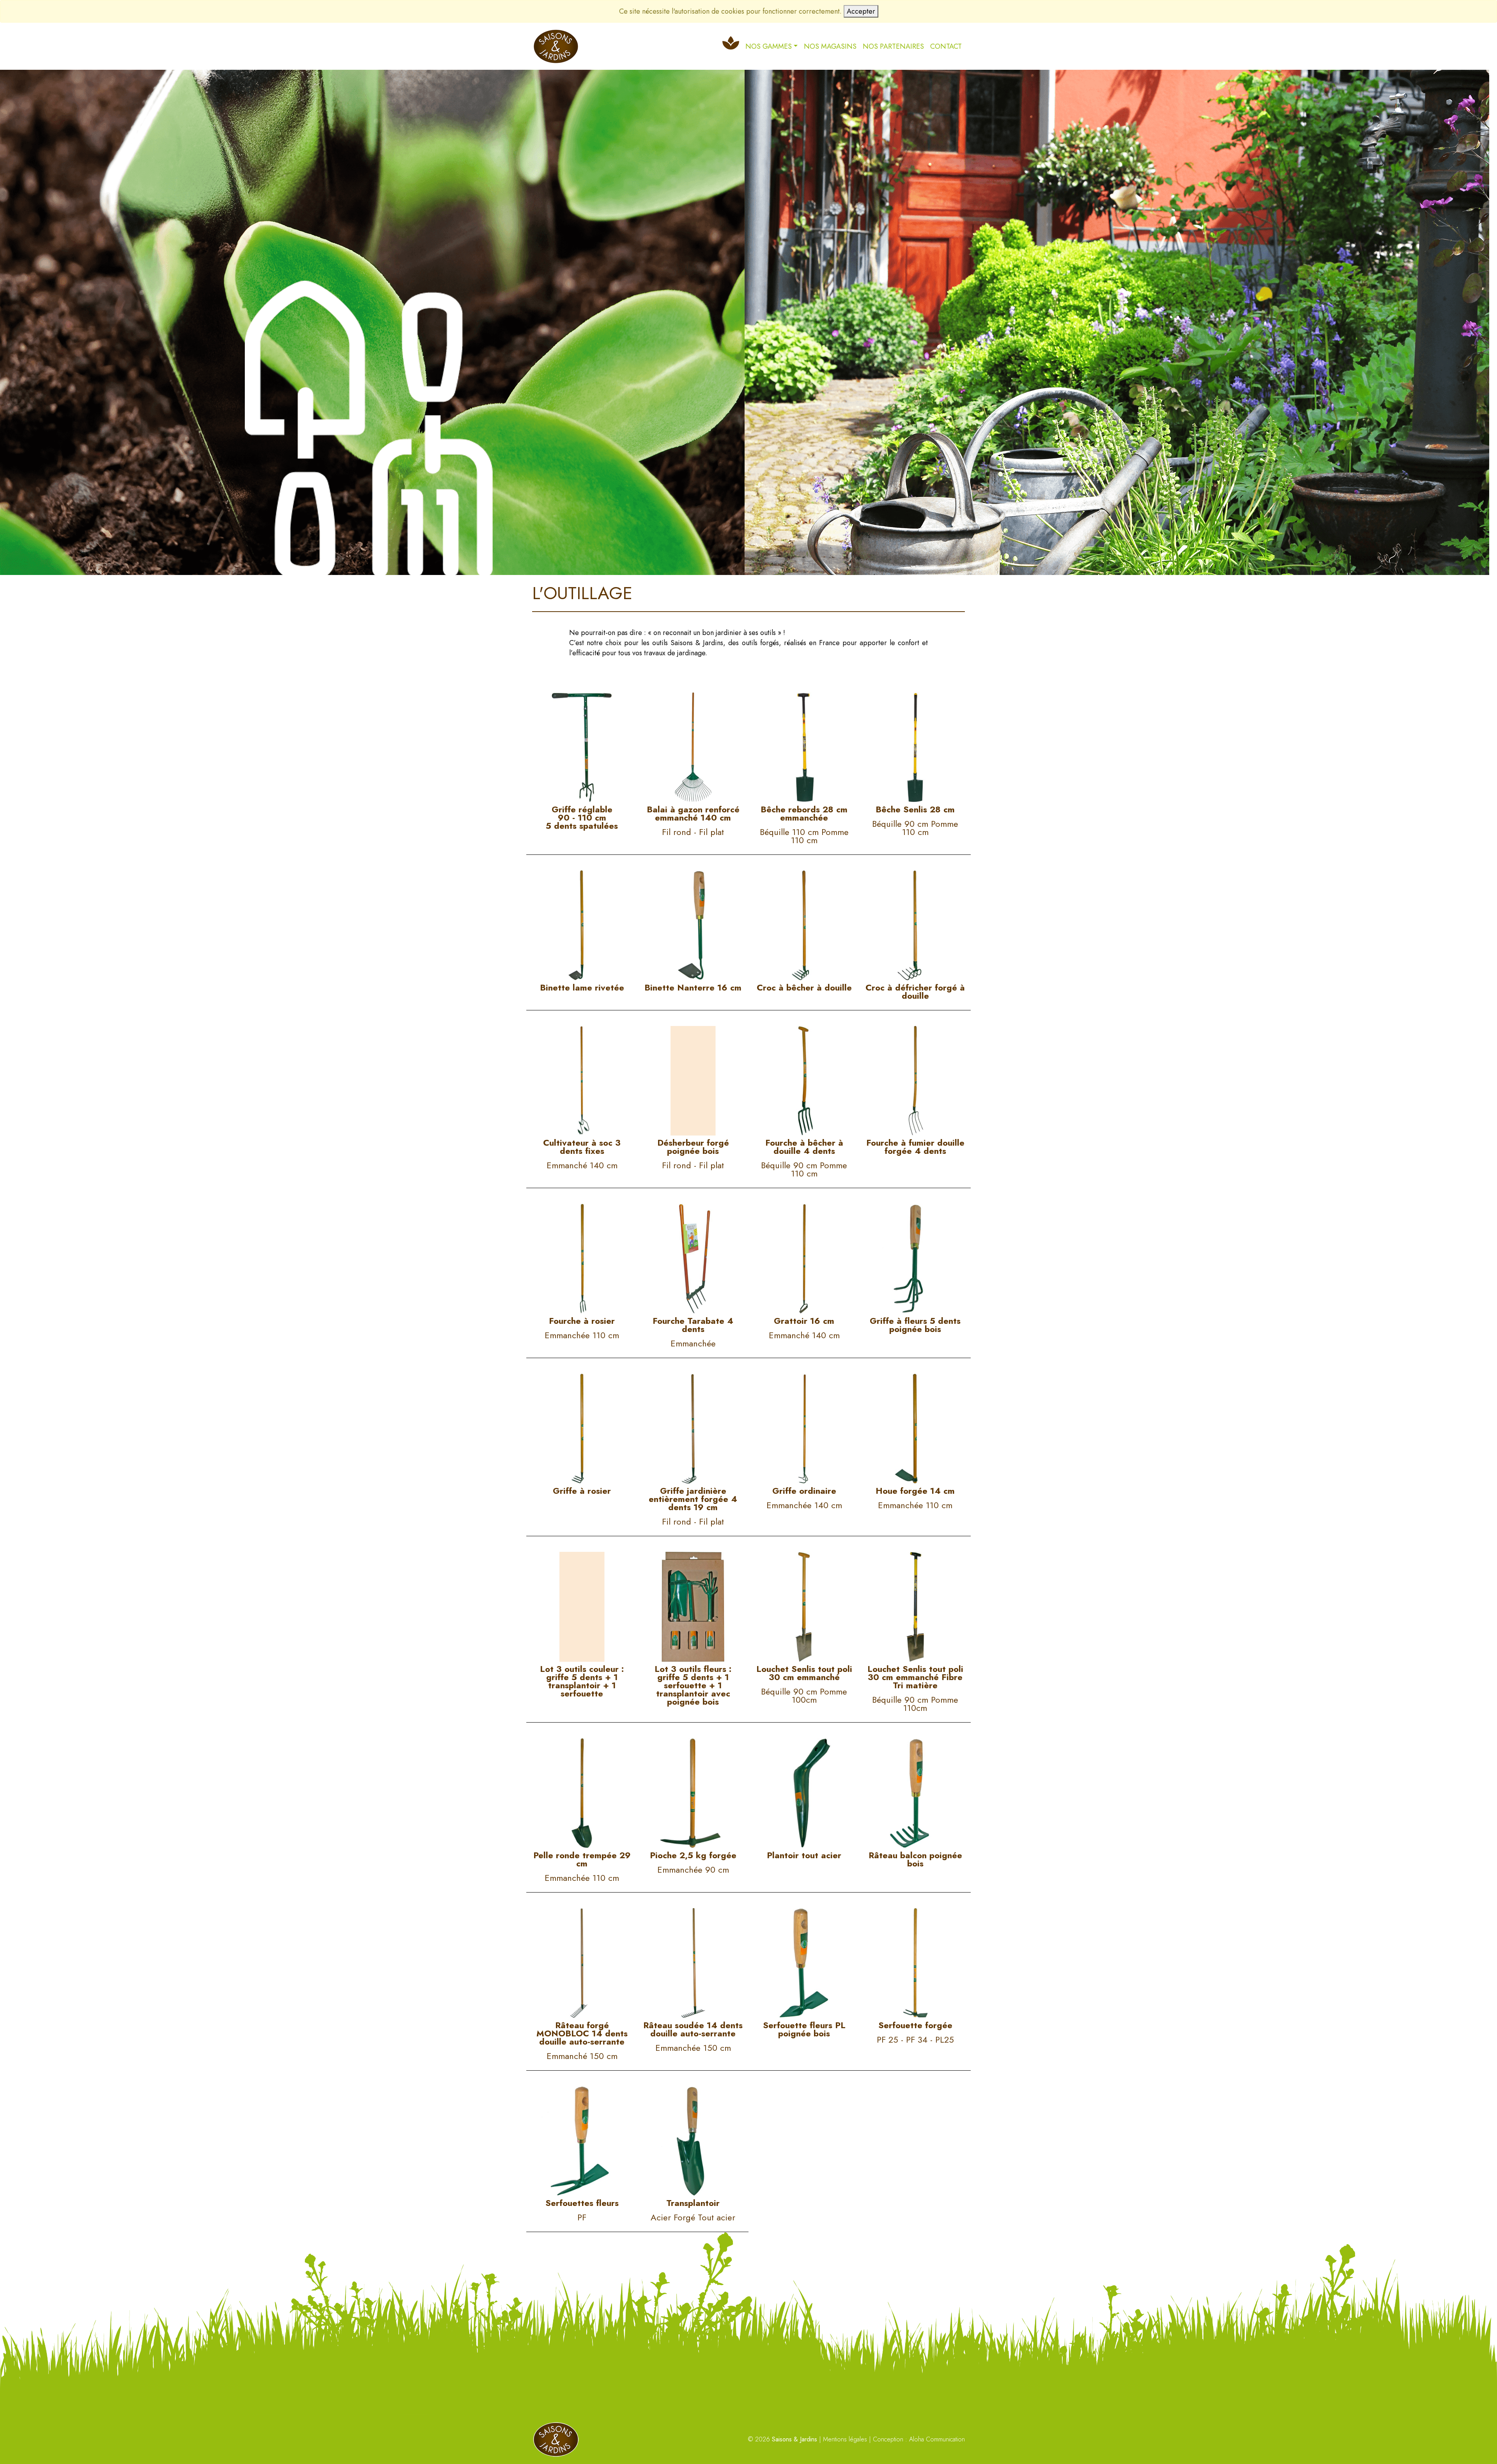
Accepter (861, 11)
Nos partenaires (893, 46)
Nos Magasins (830, 46)
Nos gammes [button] (769, 46)
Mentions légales (845, 2439)
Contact (946, 46)
